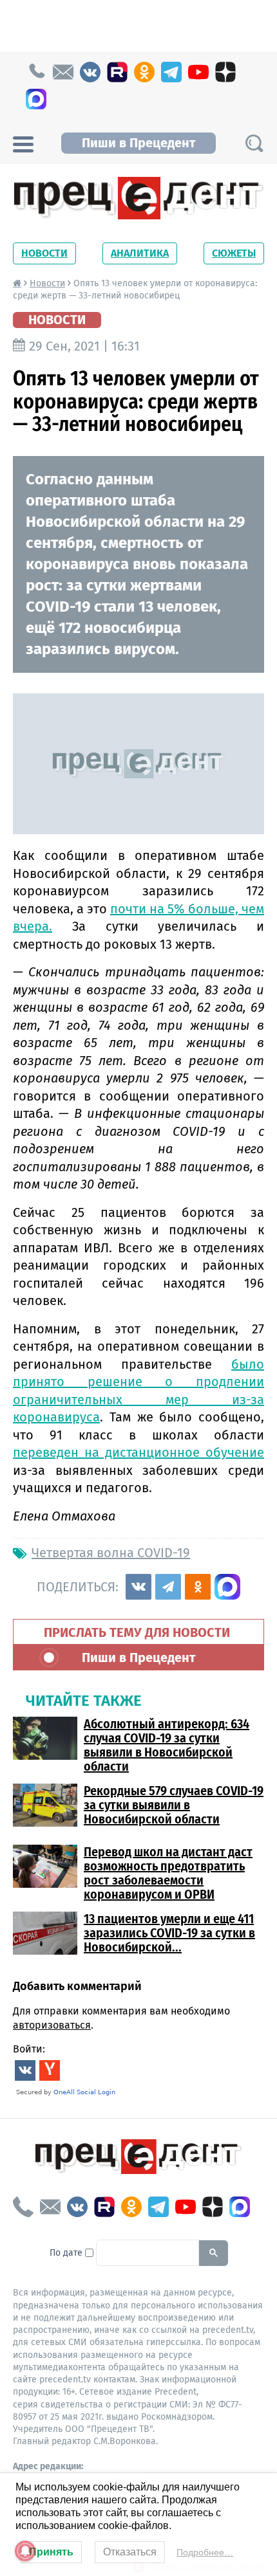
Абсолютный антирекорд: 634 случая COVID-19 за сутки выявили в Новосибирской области (167, 1745)
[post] (63, 72)
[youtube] (198, 72)
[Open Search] (254, 143)
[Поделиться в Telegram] (168, 1587)
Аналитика (140, 253)
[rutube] (117, 72)
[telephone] (36, 72)
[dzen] (225, 72)
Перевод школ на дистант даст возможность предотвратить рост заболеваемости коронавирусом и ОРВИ (168, 1873)
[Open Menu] (23, 143)
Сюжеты (234, 253)
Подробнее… (205, 2552)
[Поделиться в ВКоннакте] (138, 1587)
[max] (36, 99)
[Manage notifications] (25, 2551)
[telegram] (171, 72)
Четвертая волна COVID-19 (111, 1553)
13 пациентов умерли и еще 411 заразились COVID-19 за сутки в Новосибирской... (169, 1933)
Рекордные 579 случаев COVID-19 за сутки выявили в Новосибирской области (174, 1805)
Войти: (29, 2049)
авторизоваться (52, 2025)
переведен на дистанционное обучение (138, 1452)
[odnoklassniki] (144, 72)
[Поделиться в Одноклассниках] (198, 1587)
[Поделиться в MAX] (227, 1587)
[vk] (90, 72)
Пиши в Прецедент (138, 143)
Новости (44, 253)
